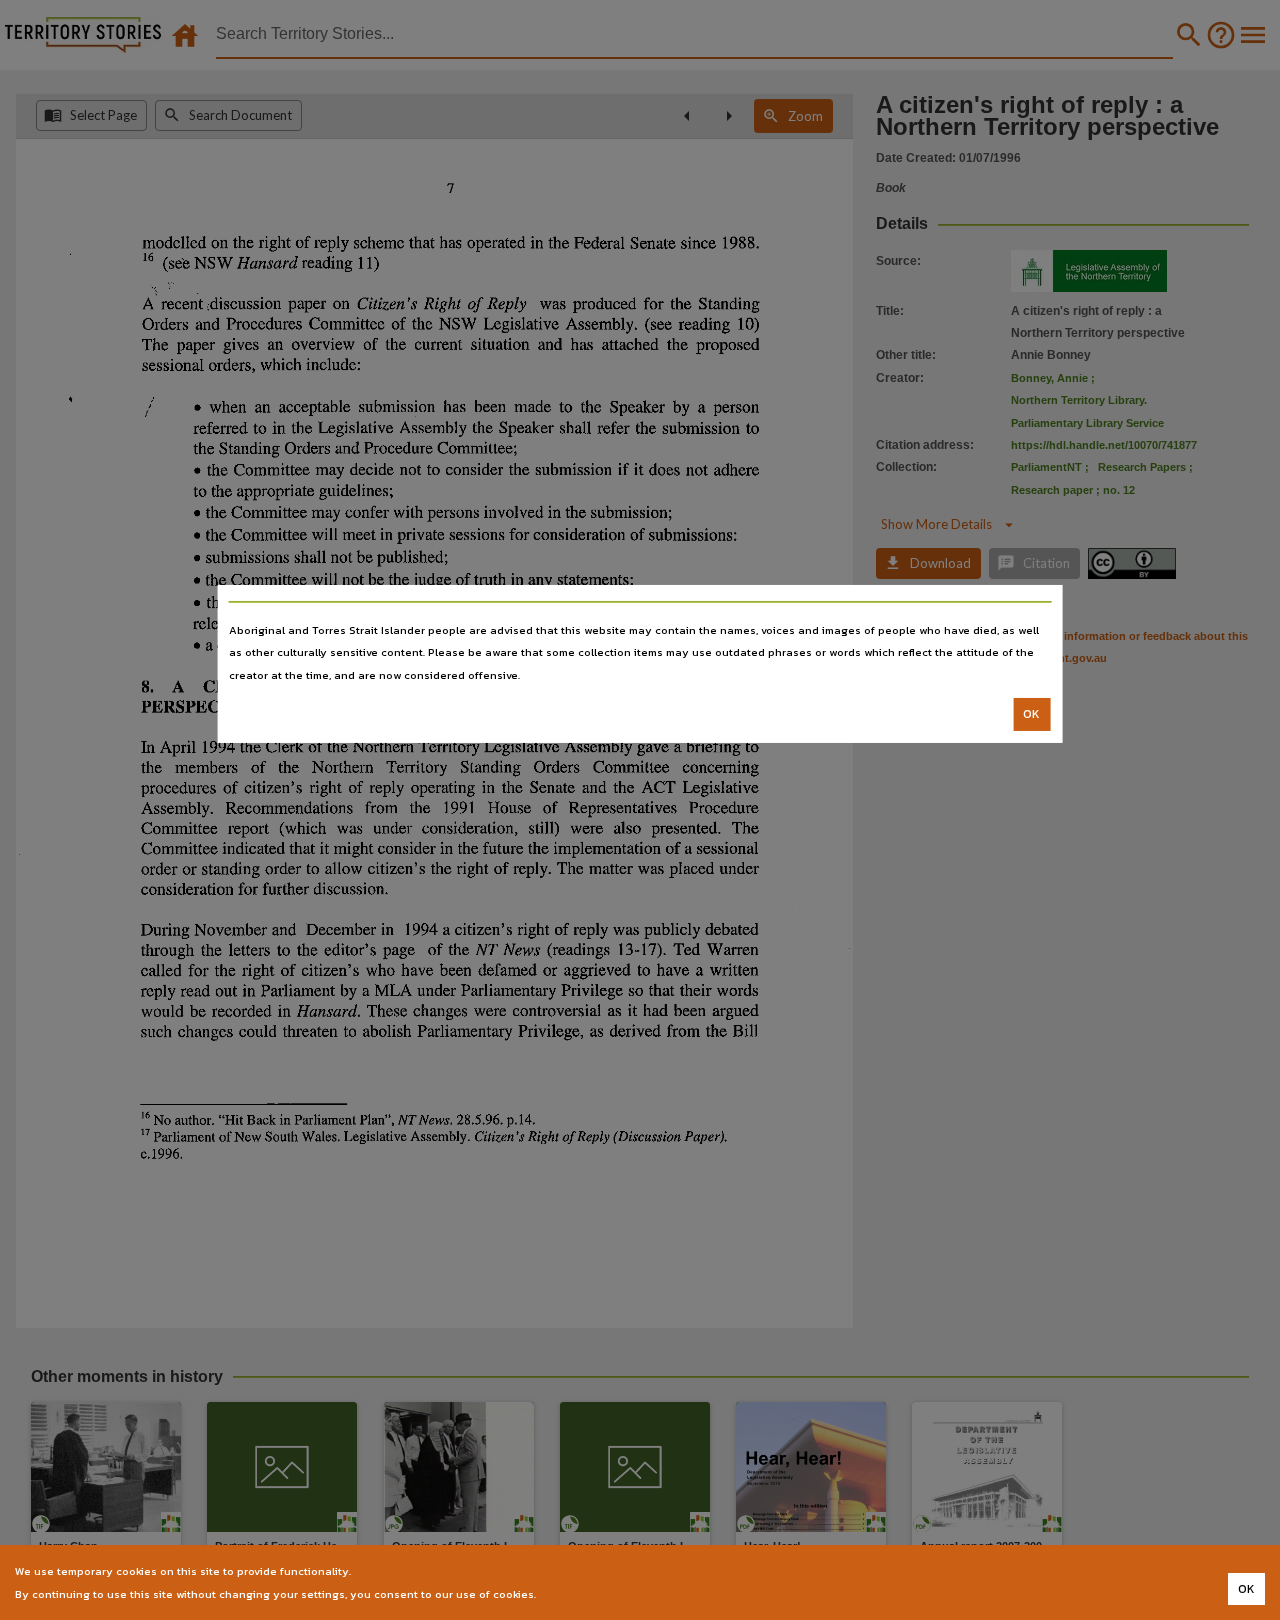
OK (1031, 714)
